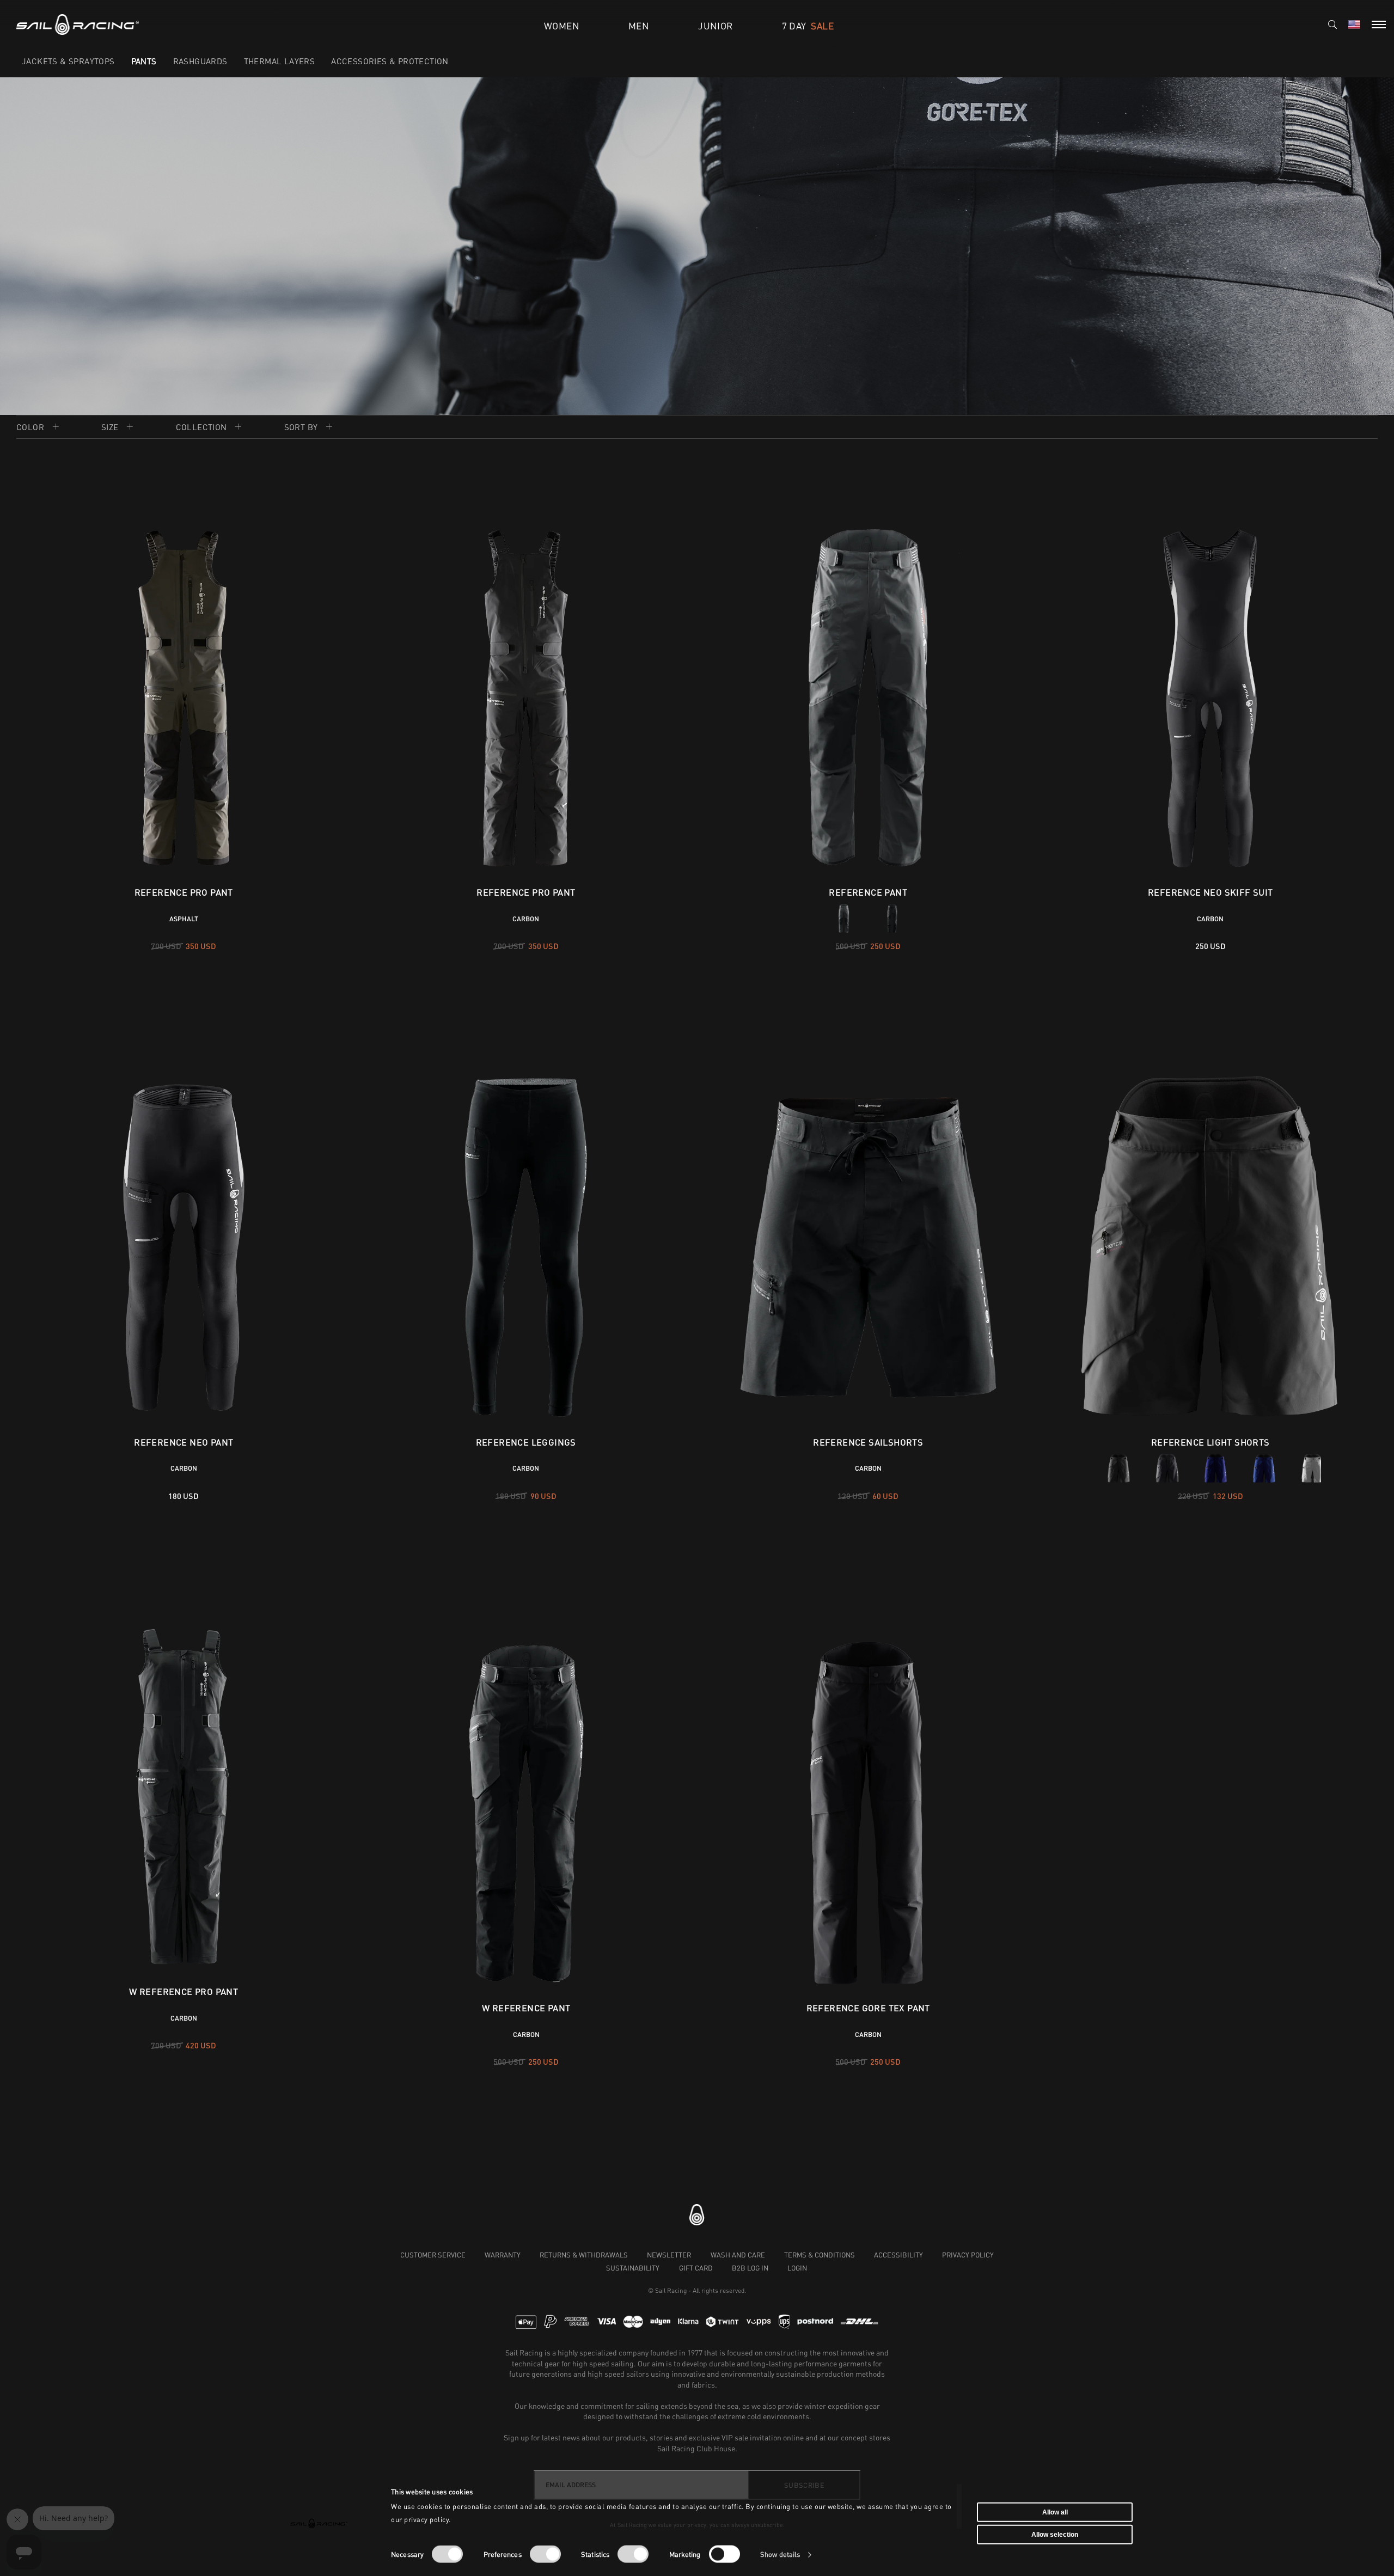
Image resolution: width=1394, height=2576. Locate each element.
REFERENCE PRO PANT (184, 892)
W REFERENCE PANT (526, 1991)
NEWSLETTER (669, 2255)
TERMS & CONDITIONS (820, 2255)
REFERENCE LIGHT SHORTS (1210, 1442)
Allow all (1055, 2512)
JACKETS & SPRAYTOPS (68, 61)
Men (639, 26)
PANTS (144, 61)
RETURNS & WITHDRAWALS (584, 2255)
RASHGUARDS (200, 61)
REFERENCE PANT (868, 892)
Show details (780, 2554)
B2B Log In (750, 2268)
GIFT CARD (696, 2268)
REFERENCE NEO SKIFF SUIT (1210, 892)
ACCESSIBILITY (898, 2255)
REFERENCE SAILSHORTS (868, 1442)
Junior (715, 26)
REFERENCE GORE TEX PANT (868, 1991)
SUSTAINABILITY (633, 2268)
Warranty (503, 2255)
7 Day (808, 26)
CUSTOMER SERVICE (433, 2255)
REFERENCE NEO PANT (184, 1442)
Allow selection (1055, 2535)
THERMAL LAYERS (280, 61)
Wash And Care (738, 2255)
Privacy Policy (968, 2255)
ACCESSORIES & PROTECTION (390, 61)
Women (562, 26)
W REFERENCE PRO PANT (184, 1991)
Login (797, 2268)
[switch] (545, 2554)
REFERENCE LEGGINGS (526, 1442)
